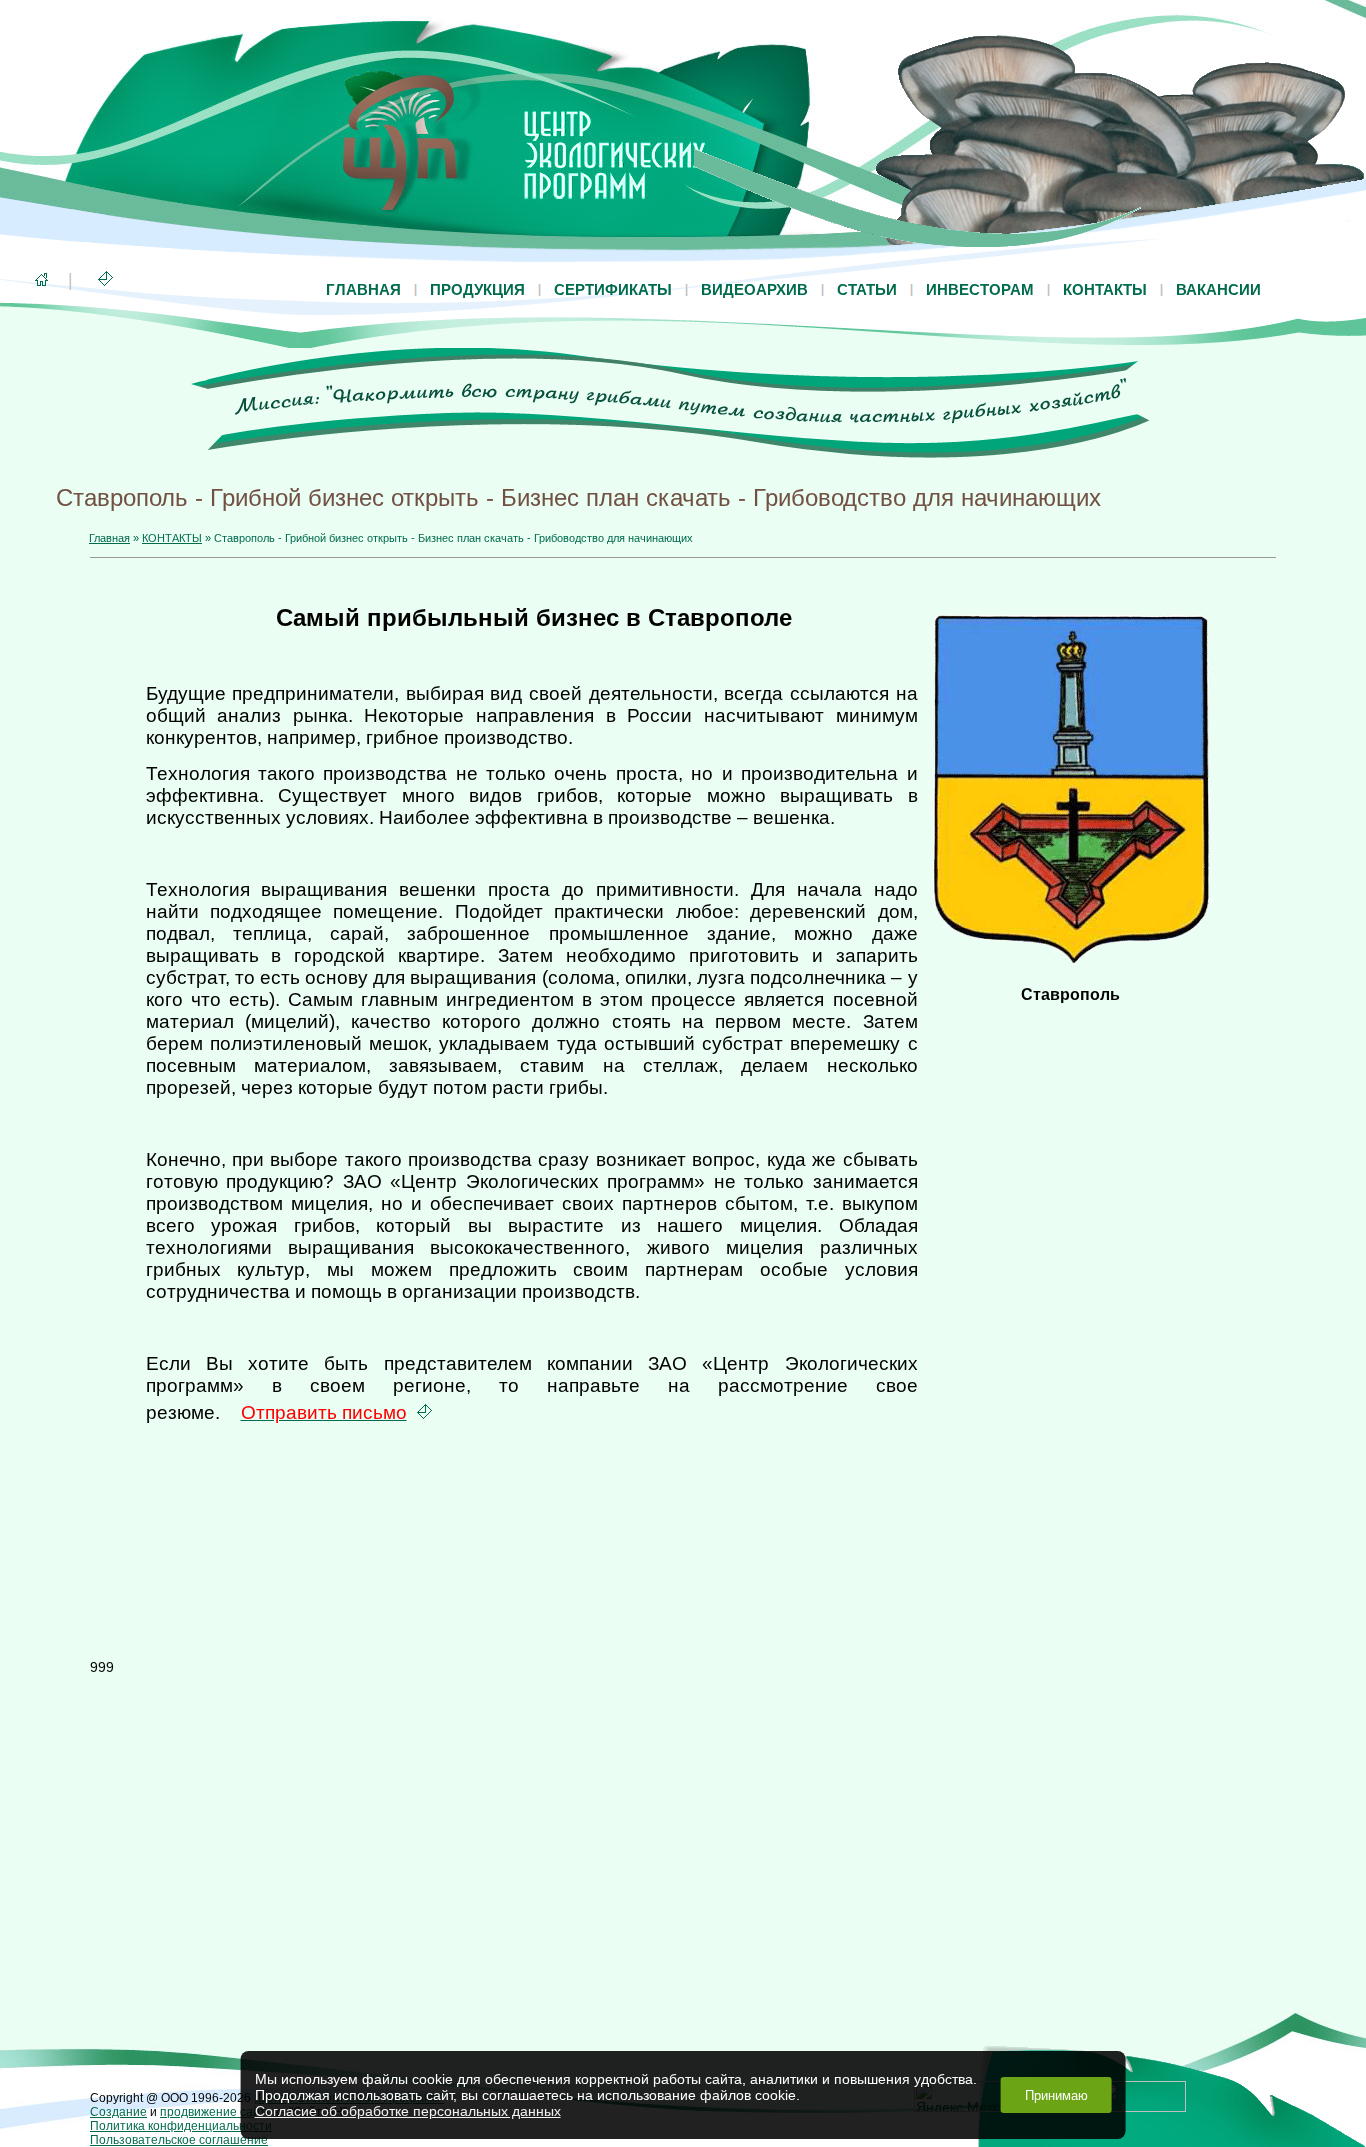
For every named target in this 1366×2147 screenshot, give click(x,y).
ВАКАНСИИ (1218, 289)
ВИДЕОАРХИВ (754, 289)
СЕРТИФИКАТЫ (613, 289)
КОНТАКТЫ (1105, 289)
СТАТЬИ (867, 289)
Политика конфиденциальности (181, 2126)
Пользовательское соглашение (179, 2140)
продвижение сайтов (219, 2112)
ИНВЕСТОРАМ (980, 289)
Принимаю (1056, 2095)
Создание (118, 2112)
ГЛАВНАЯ (363, 289)
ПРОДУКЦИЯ (477, 289)
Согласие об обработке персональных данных (408, 2111)
